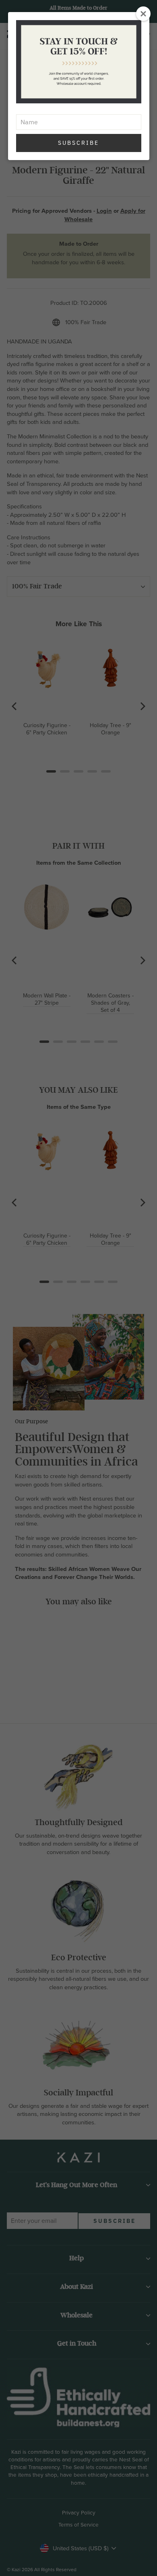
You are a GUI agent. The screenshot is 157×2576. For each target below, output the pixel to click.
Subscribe (78, 143)
